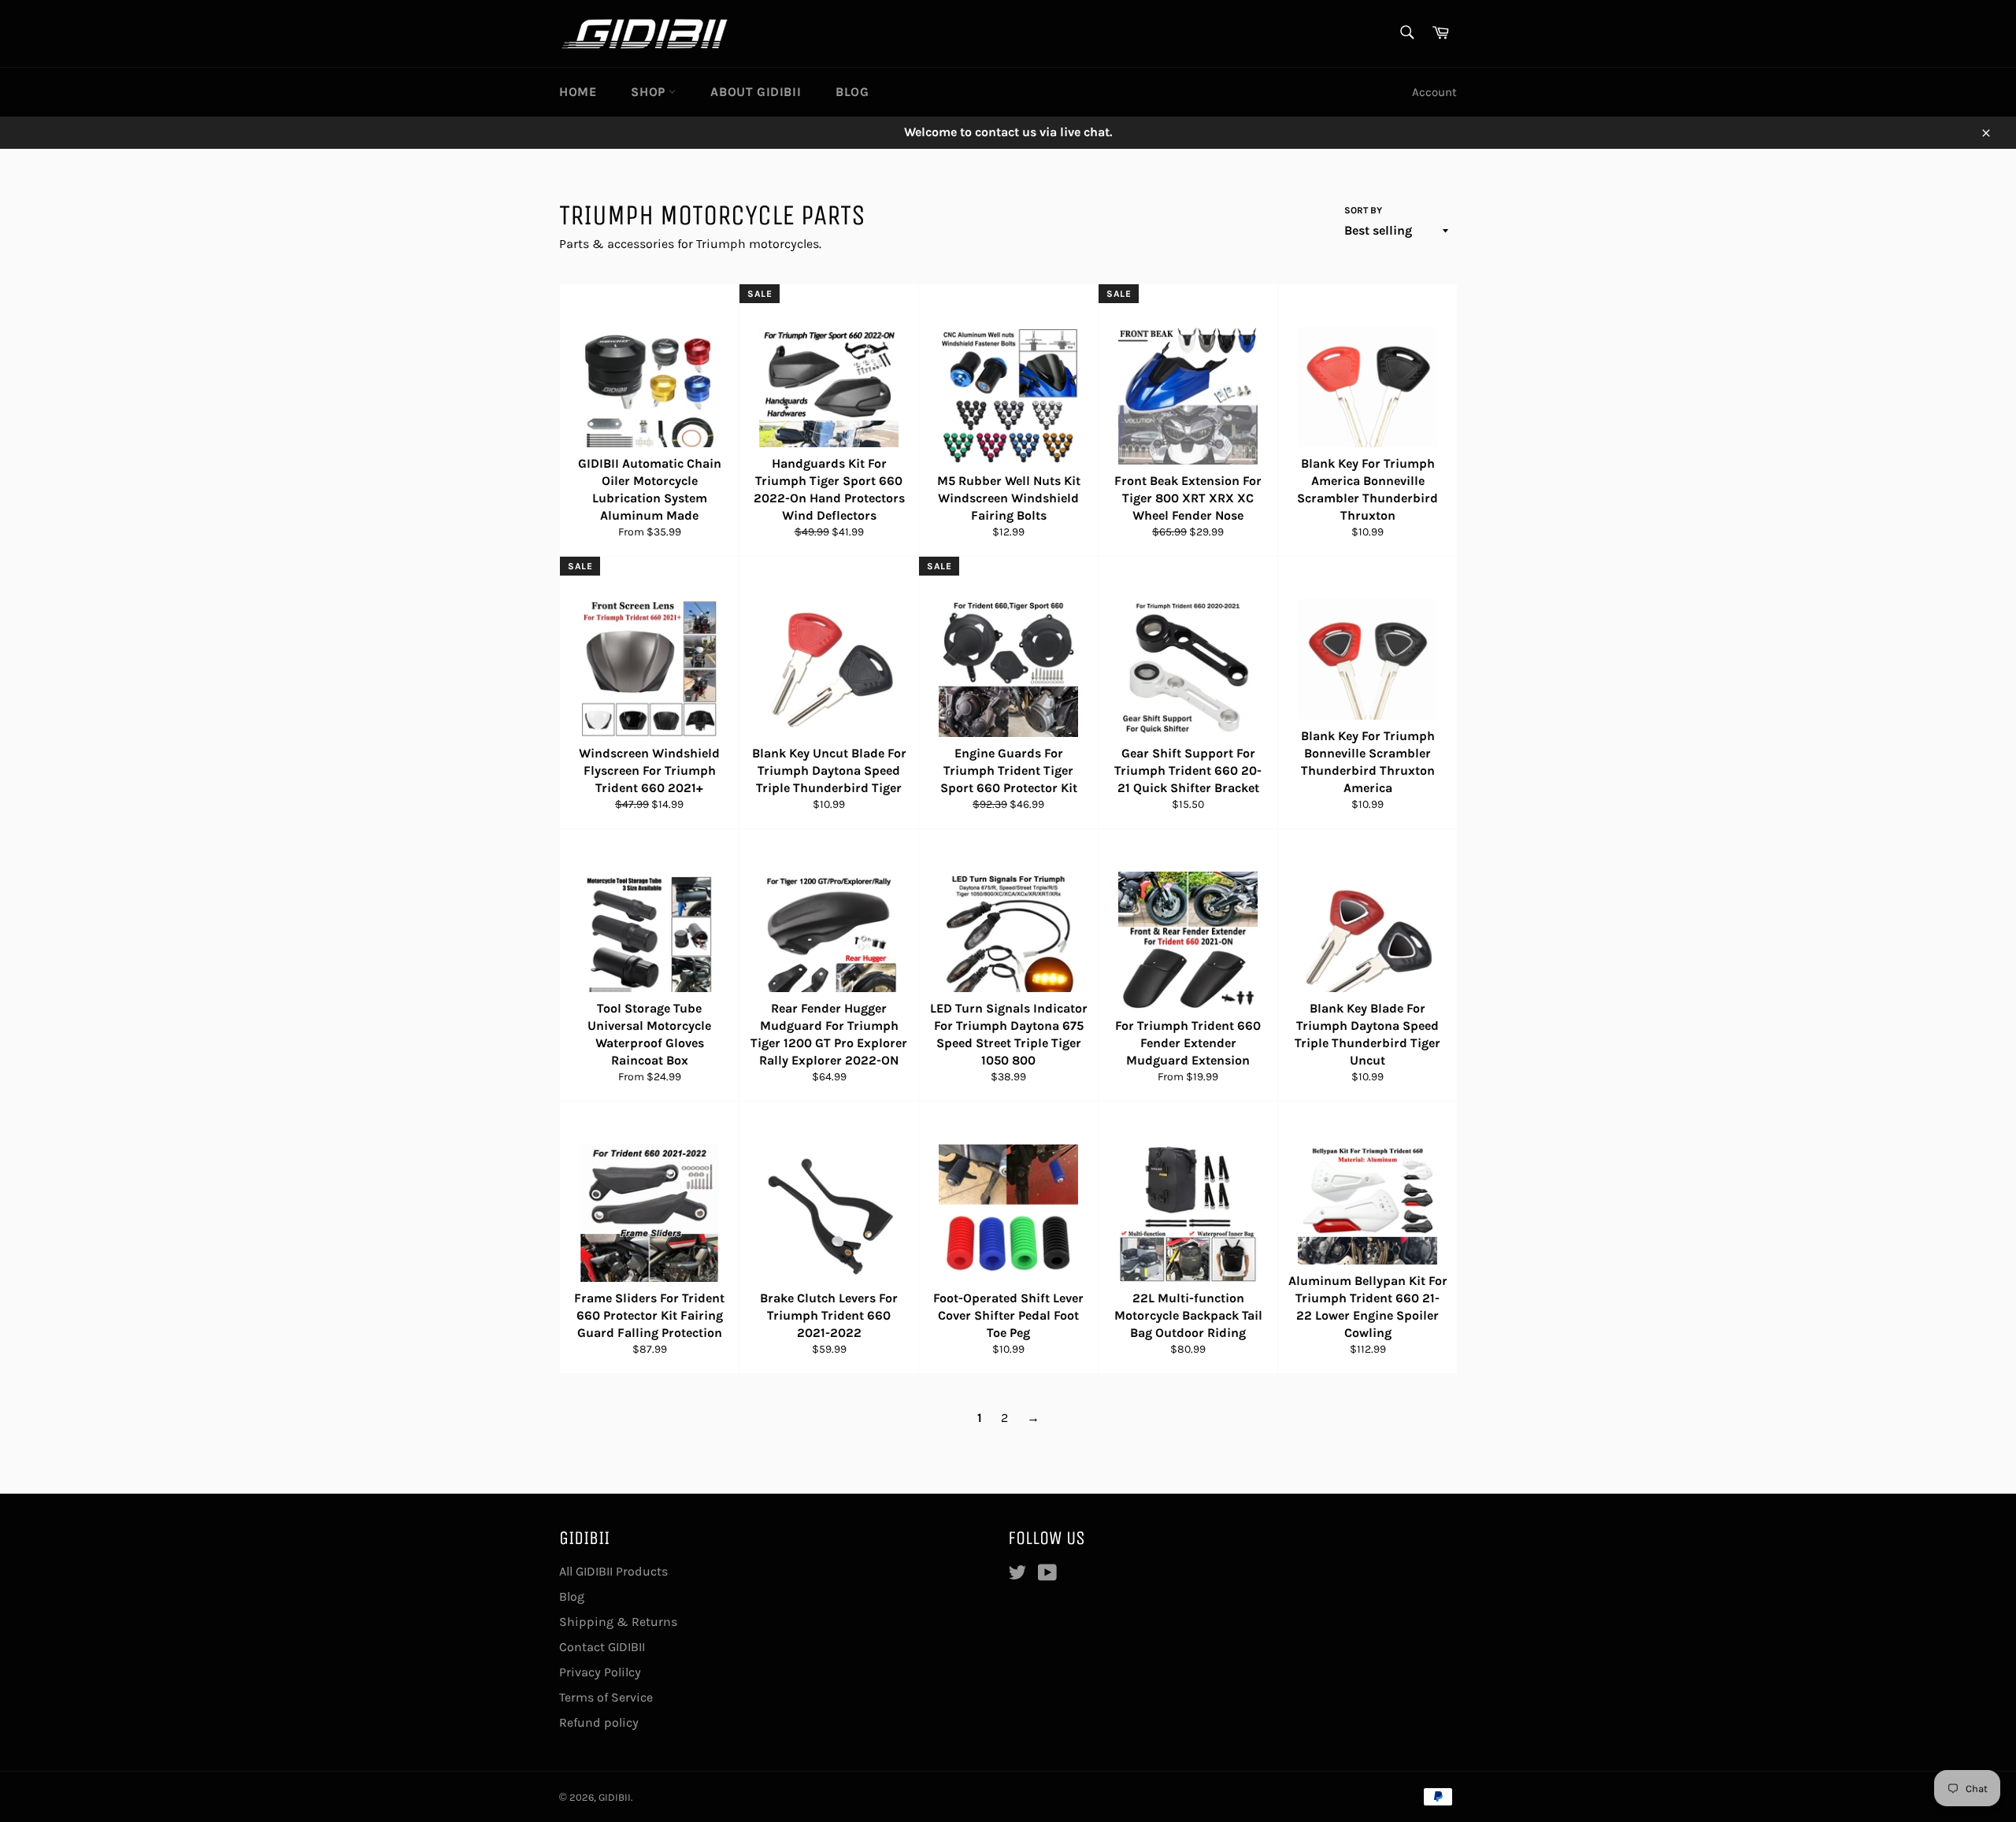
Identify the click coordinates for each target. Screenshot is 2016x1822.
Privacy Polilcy (600, 1672)
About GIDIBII (756, 92)
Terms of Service (606, 1697)
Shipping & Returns (618, 1622)
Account (1434, 92)
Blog (852, 92)
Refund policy (599, 1722)
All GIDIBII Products (613, 1571)
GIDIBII (615, 1797)
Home (578, 92)
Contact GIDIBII (602, 1647)
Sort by (1363, 210)
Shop (650, 92)
